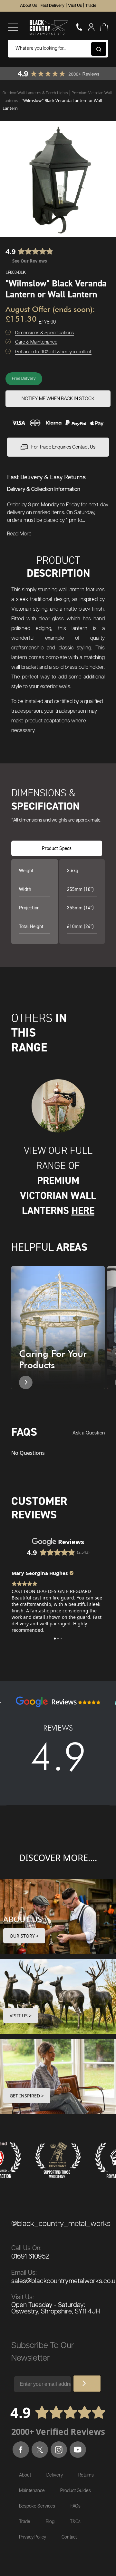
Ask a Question (89, 1433)
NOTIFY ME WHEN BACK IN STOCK (58, 399)
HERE (83, 1210)
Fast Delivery (53, 6)
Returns (86, 2475)
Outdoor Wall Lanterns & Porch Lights (36, 93)
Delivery (55, 2475)
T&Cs (75, 2522)
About (25, 2475)
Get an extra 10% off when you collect (53, 352)
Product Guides (76, 2491)
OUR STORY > (24, 1936)
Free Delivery (24, 379)
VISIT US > (21, 2016)
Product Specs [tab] (57, 848)
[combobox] (58, 49)
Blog (50, 2522)
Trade (91, 6)
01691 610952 (30, 2257)
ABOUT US (23, 1919)
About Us (29, 6)
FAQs (76, 2506)
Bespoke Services (37, 2506)
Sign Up (87, 2384)
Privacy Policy (33, 2537)
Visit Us (75, 6)
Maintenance (32, 2491)
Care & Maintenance (36, 342)
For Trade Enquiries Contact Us (63, 447)
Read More (19, 534)
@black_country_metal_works (61, 2224)
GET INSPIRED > (27, 2096)
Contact (69, 2537)
